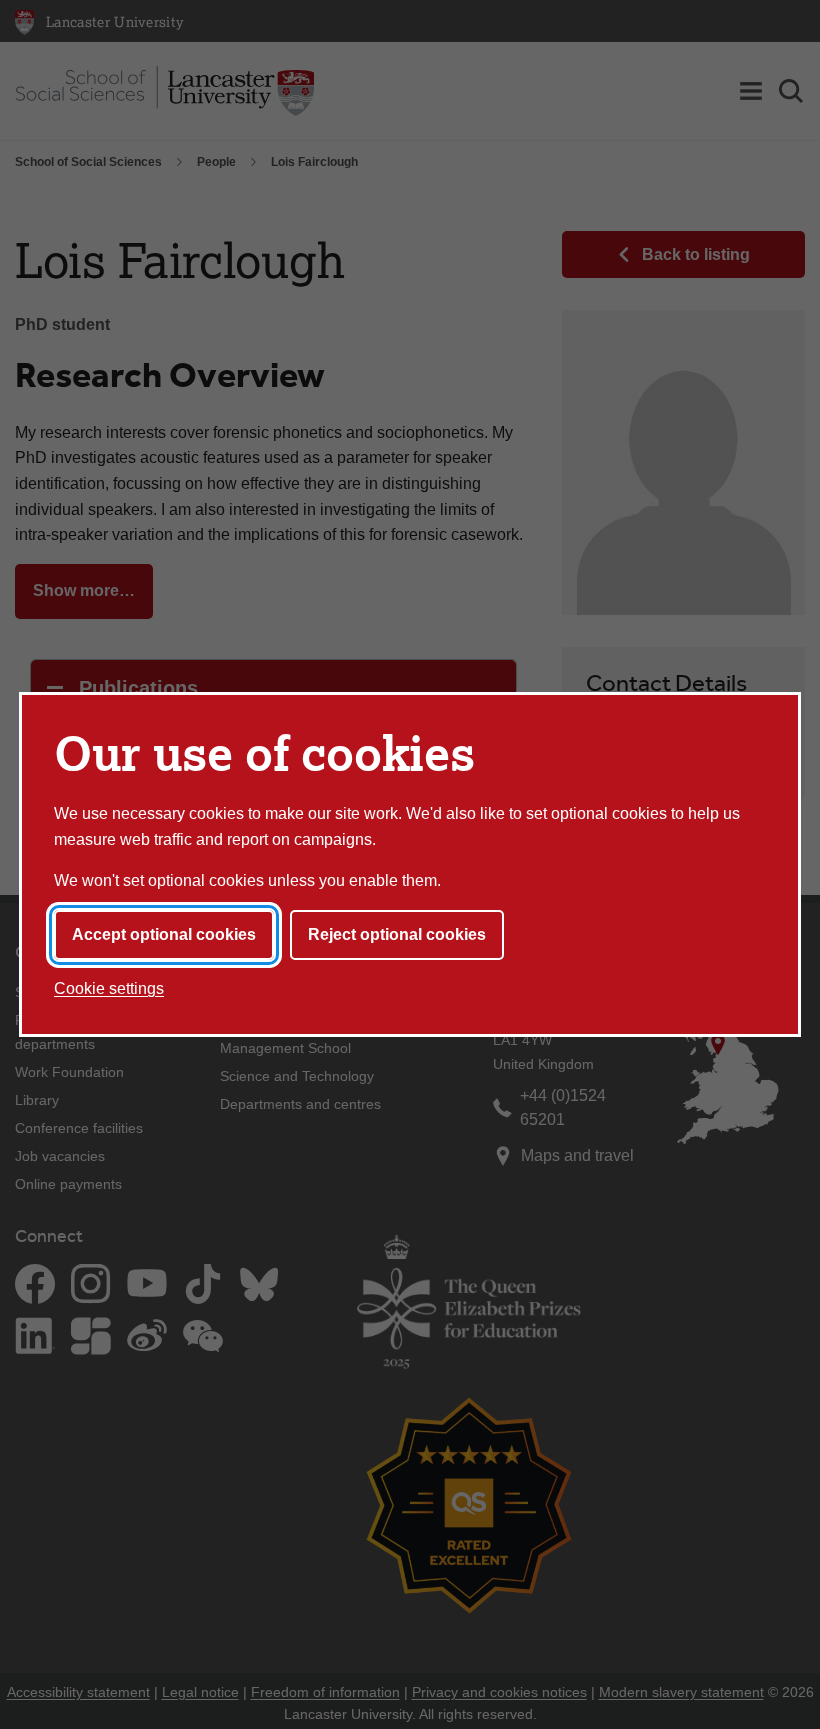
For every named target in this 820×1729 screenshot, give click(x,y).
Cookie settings (109, 988)
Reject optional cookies (397, 934)
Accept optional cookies (164, 934)
